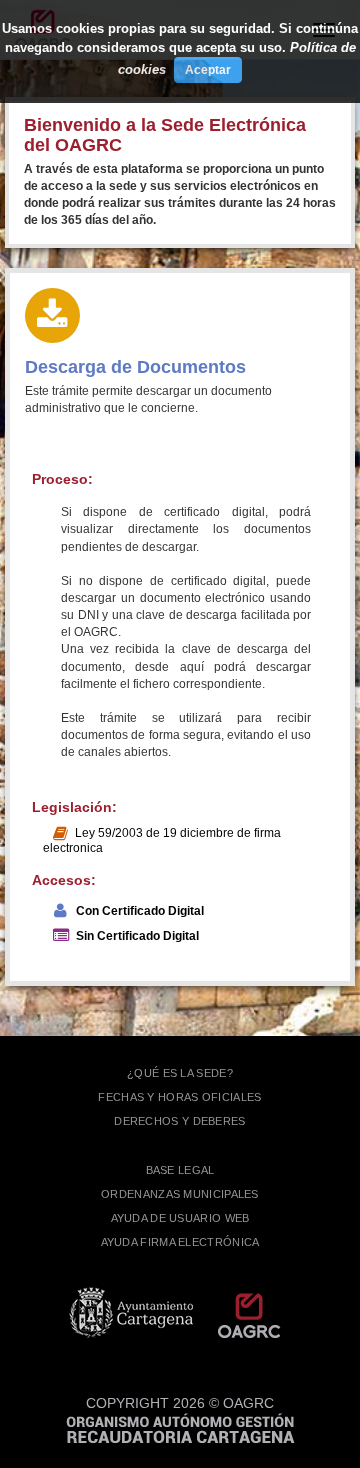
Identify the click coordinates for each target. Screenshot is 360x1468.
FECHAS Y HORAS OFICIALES (179, 1097)
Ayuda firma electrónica (180, 1242)
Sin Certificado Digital (137, 936)
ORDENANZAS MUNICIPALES (180, 1194)
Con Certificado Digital (140, 911)
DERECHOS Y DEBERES (179, 1121)
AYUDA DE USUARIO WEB (180, 1218)
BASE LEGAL (180, 1170)
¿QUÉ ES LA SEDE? (180, 1073)
